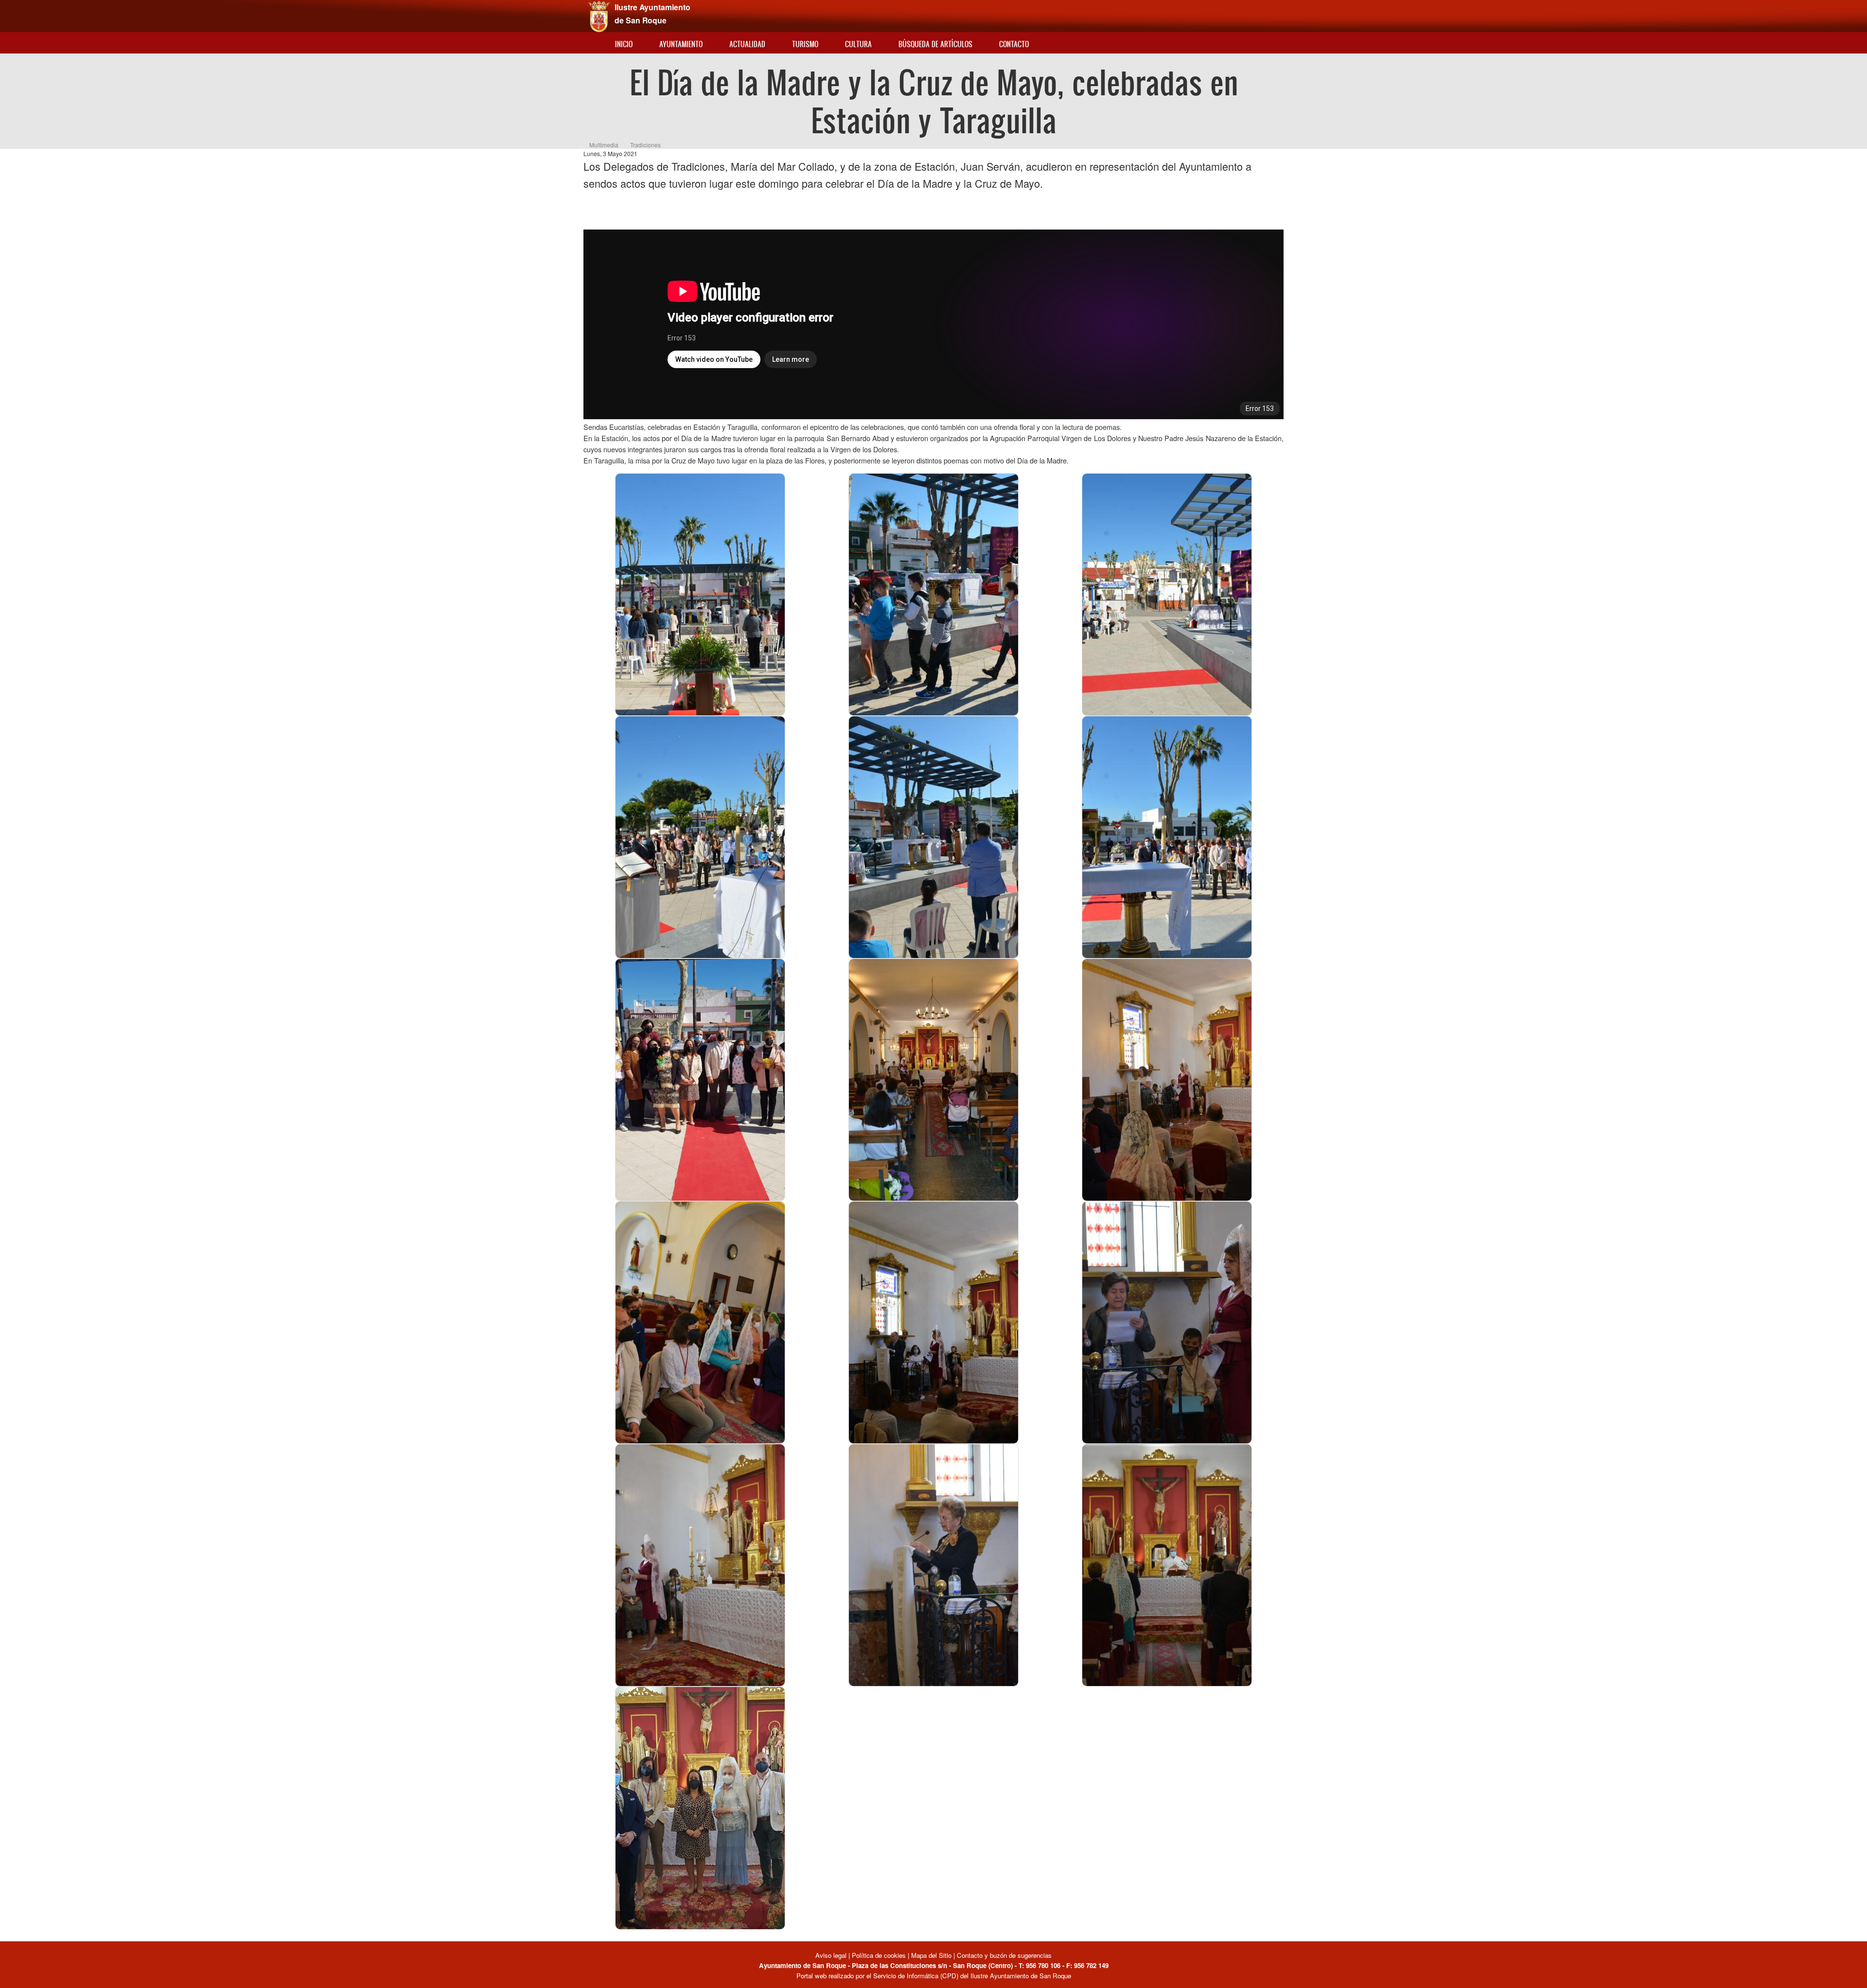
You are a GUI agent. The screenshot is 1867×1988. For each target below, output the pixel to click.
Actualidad (747, 44)
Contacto (1014, 44)
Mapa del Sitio (931, 1955)
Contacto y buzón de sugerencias (1004, 1955)
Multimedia (604, 145)
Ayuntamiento (681, 44)
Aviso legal (832, 1955)
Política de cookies (879, 1955)
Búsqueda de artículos (935, 44)
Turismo (805, 44)
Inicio (624, 44)
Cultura (858, 44)
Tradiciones (645, 145)
